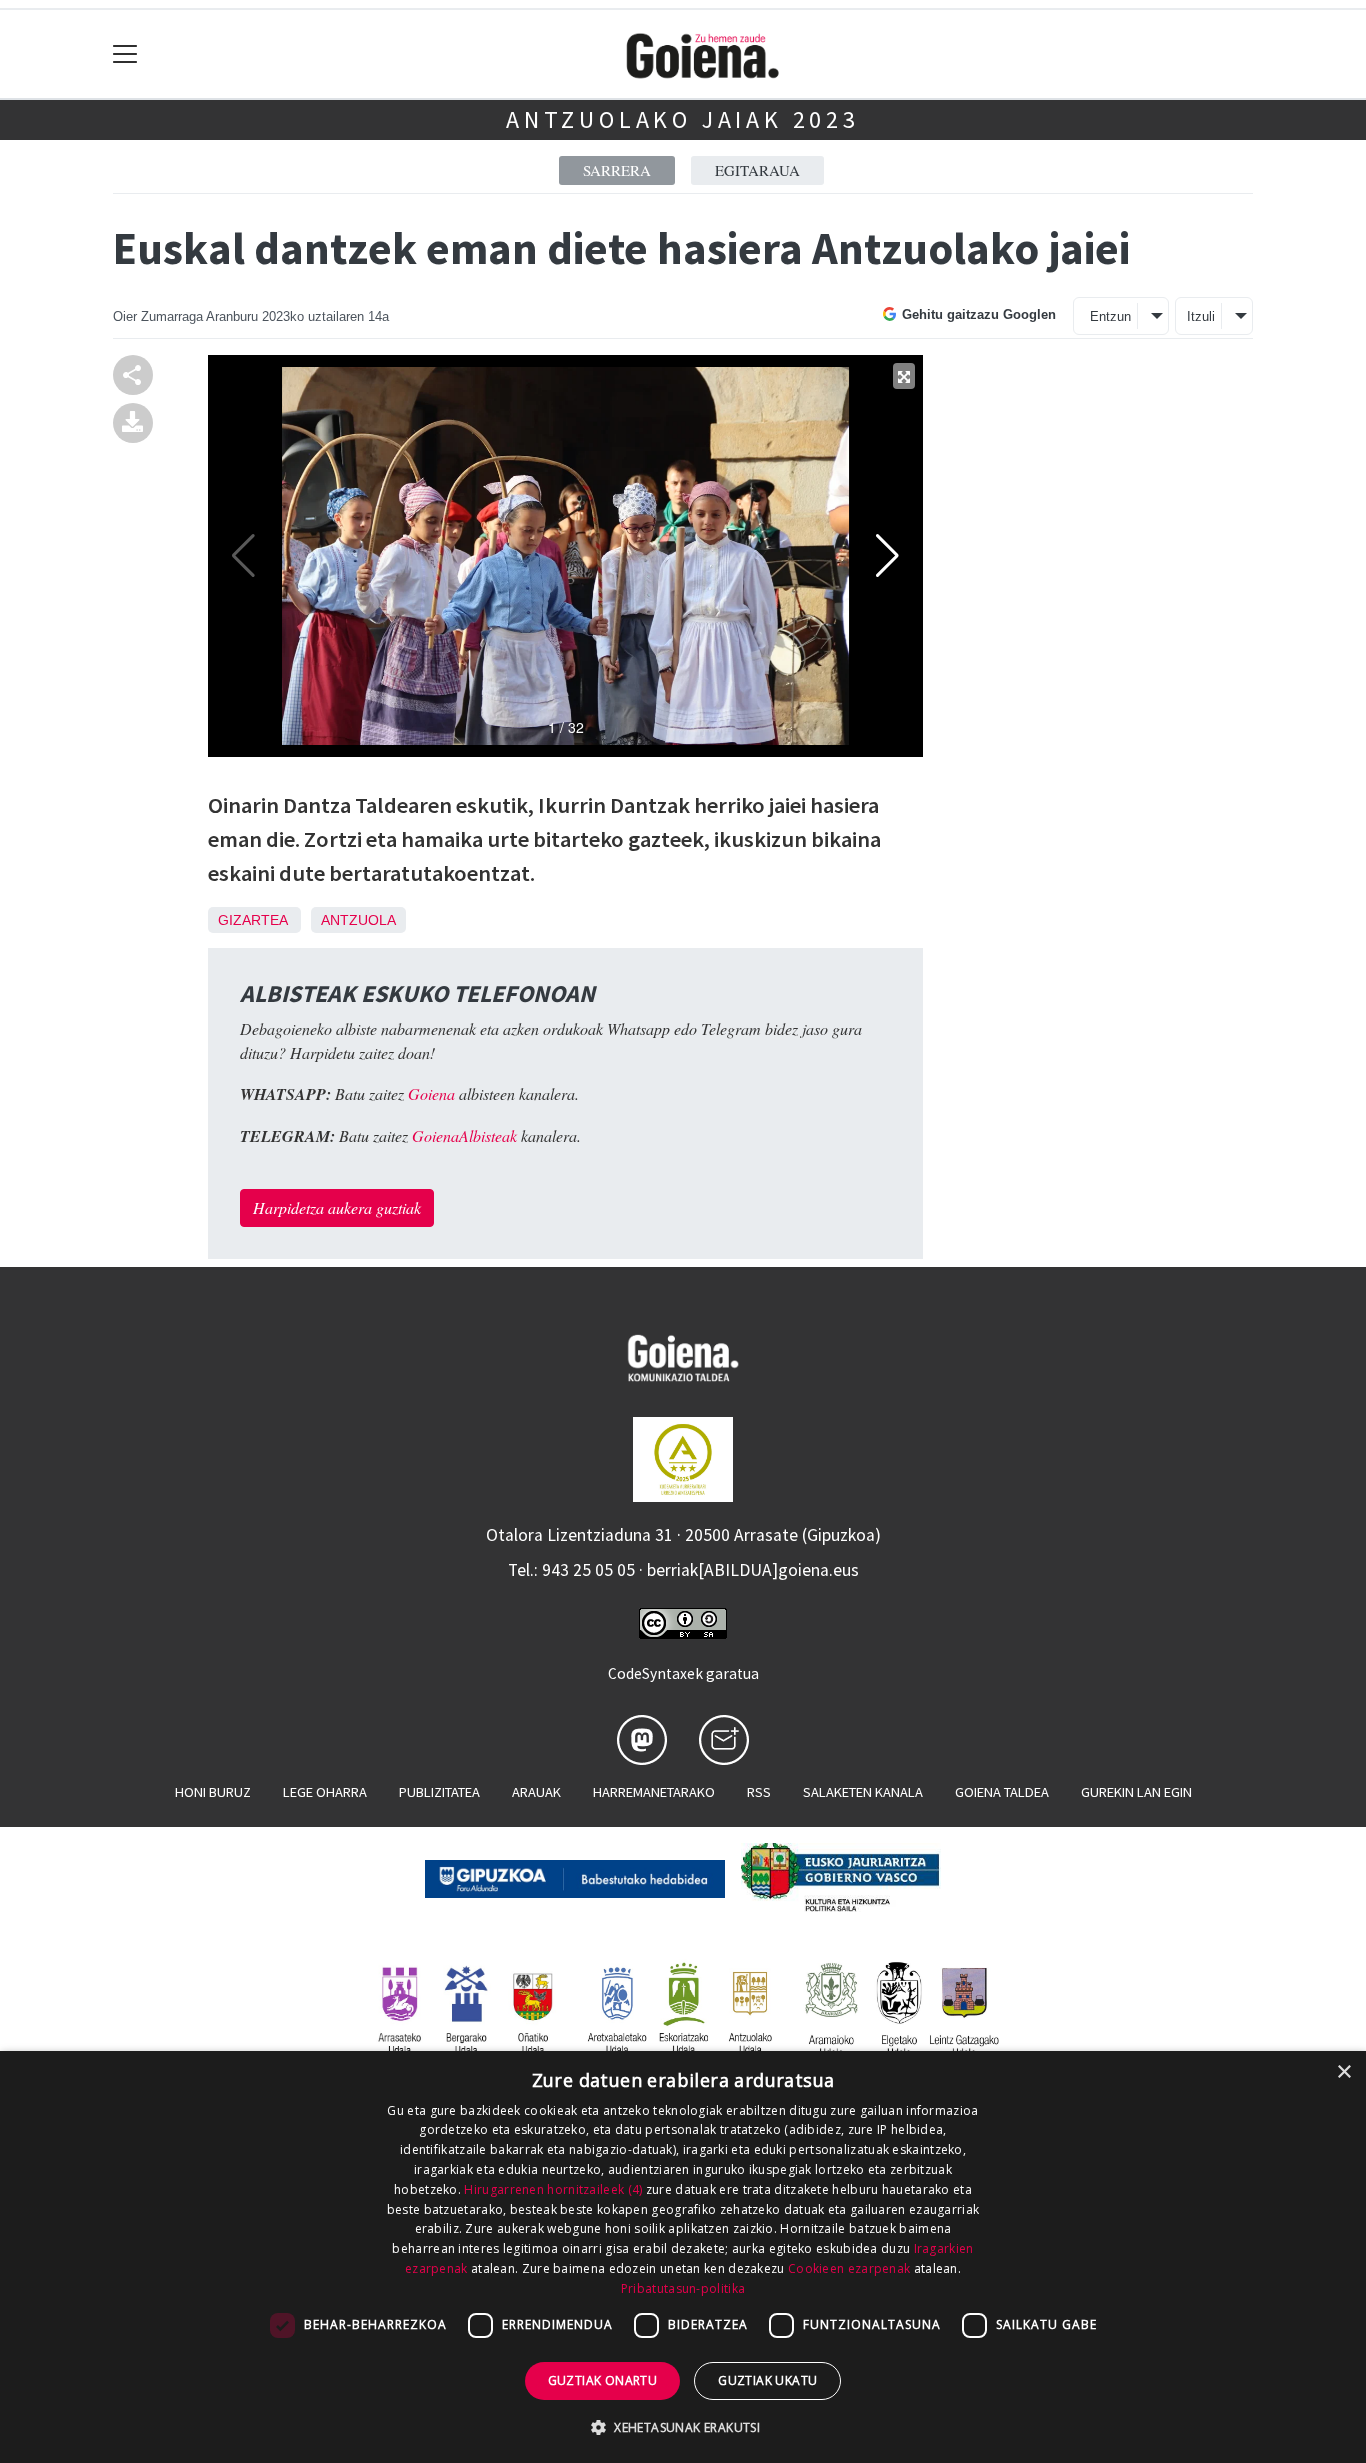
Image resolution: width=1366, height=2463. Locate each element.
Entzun (1110, 316)
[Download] (133, 420)
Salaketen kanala (863, 1792)
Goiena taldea (1002, 1792)
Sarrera (617, 170)
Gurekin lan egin (1136, 1792)
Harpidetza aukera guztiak (337, 1207)
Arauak (536, 1792)
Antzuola (358, 920)
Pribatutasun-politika (683, 2288)
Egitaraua (757, 170)
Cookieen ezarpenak (849, 2268)
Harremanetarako (654, 1792)
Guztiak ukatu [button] (767, 2380)
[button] (683, 2427)
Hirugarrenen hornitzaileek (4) (553, 2189)
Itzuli (1201, 316)
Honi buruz (213, 1792)
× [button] (1343, 2072)
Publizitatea (439, 1792)
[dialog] (683, 2257)
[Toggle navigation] (125, 54)
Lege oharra (325, 1792)
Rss (759, 1792)
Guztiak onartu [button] (603, 2380)
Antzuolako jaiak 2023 (683, 119)
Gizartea (252, 920)
